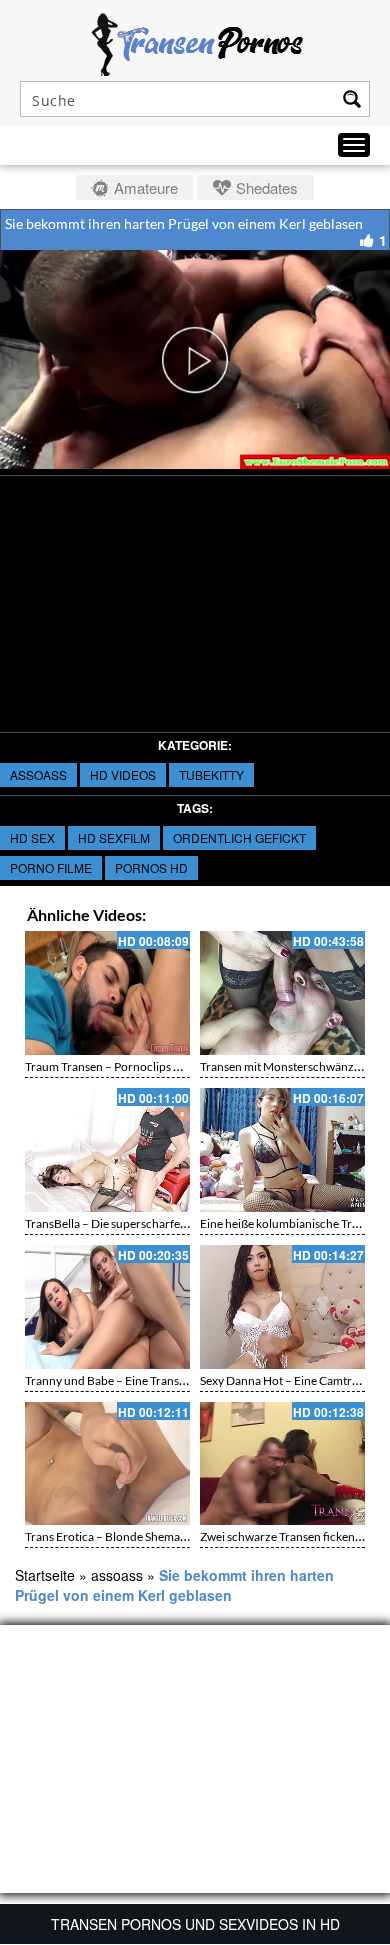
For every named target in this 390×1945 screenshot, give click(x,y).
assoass (38, 774)
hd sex (32, 837)
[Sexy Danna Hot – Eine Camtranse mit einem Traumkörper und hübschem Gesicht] (282, 1307)
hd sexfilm (114, 837)
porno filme (51, 867)
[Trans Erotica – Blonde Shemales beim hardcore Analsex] (107, 1464)
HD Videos (123, 774)
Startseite (45, 1575)
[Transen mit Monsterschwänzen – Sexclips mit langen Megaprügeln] (282, 993)
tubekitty (211, 774)
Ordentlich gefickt (239, 837)
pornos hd (151, 867)
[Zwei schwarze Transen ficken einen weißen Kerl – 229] (282, 1464)
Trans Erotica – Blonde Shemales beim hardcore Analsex (170, 1536)
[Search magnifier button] (352, 99)
